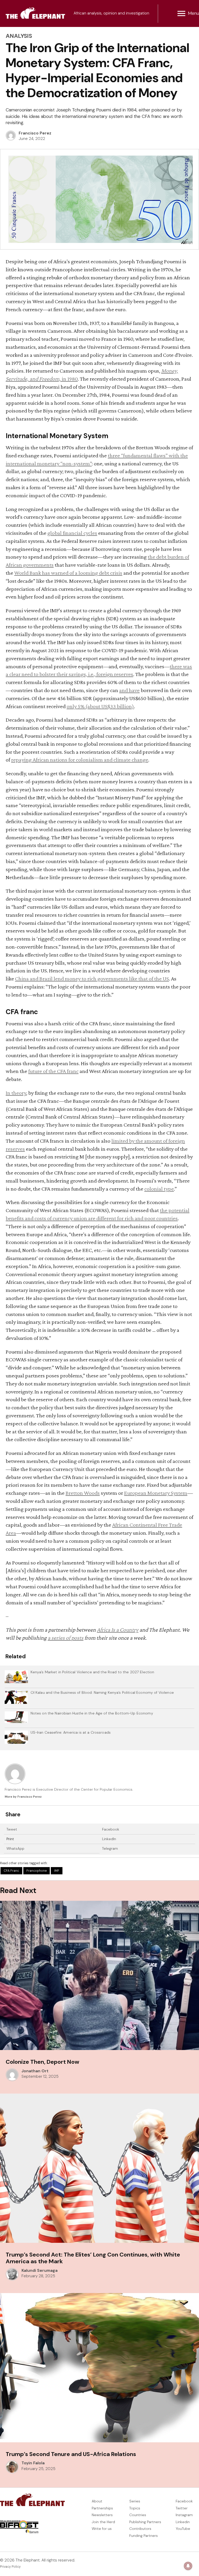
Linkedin (183, 2522)
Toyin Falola (33, 2463)
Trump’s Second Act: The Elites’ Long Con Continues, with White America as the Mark (93, 2258)
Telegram (110, 1848)
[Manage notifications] (188, 2566)
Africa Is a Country (118, 1630)
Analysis (19, 36)
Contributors (140, 2529)
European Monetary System (156, 1493)
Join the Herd (103, 2522)
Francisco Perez (35, 133)
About (97, 2501)
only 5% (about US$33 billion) (100, 706)
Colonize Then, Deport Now (42, 2062)
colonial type (159, 1189)
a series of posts (66, 1638)
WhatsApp (15, 1848)
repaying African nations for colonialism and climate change (80, 760)
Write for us (102, 2529)
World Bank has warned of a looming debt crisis (68, 573)
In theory (16, 1093)
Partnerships (102, 2508)
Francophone (37, 1871)
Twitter (182, 2508)
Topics (135, 2508)
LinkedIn (109, 1839)
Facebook (111, 1829)
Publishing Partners (145, 2522)
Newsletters (102, 2515)
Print (10, 1839)
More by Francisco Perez (23, 1797)
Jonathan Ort (35, 2071)
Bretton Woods (83, 1493)
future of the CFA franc (53, 1071)
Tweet (12, 1829)
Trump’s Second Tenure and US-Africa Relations (71, 2454)
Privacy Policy (10, 2567)
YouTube (183, 2529)
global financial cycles (72, 533)
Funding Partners (144, 2536)
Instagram (184, 2515)
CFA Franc (11, 1871)
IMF (57, 1871)
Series (135, 2501)
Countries (138, 2515)
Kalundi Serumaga (40, 2271)
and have (129, 690)
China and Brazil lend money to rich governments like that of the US (92, 979)
